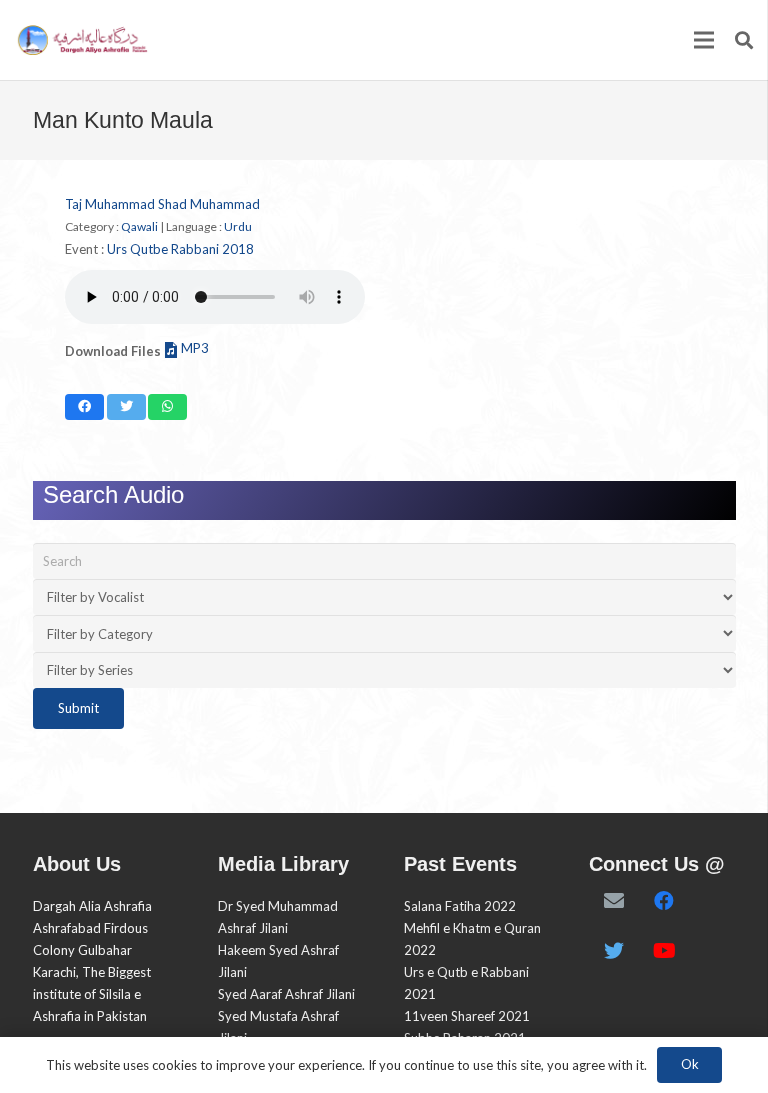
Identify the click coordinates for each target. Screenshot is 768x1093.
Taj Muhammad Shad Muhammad (162, 204)
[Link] (81, 40)
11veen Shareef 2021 (467, 1016)
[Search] (744, 40)
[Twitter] (614, 951)
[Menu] (704, 40)
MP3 (195, 348)
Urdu (238, 226)
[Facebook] (664, 901)
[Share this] (84, 407)
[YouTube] (664, 951)
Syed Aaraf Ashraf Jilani (286, 994)
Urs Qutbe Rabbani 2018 (180, 249)
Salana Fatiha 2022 (460, 906)
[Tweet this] (126, 407)
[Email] (614, 901)
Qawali (139, 226)
